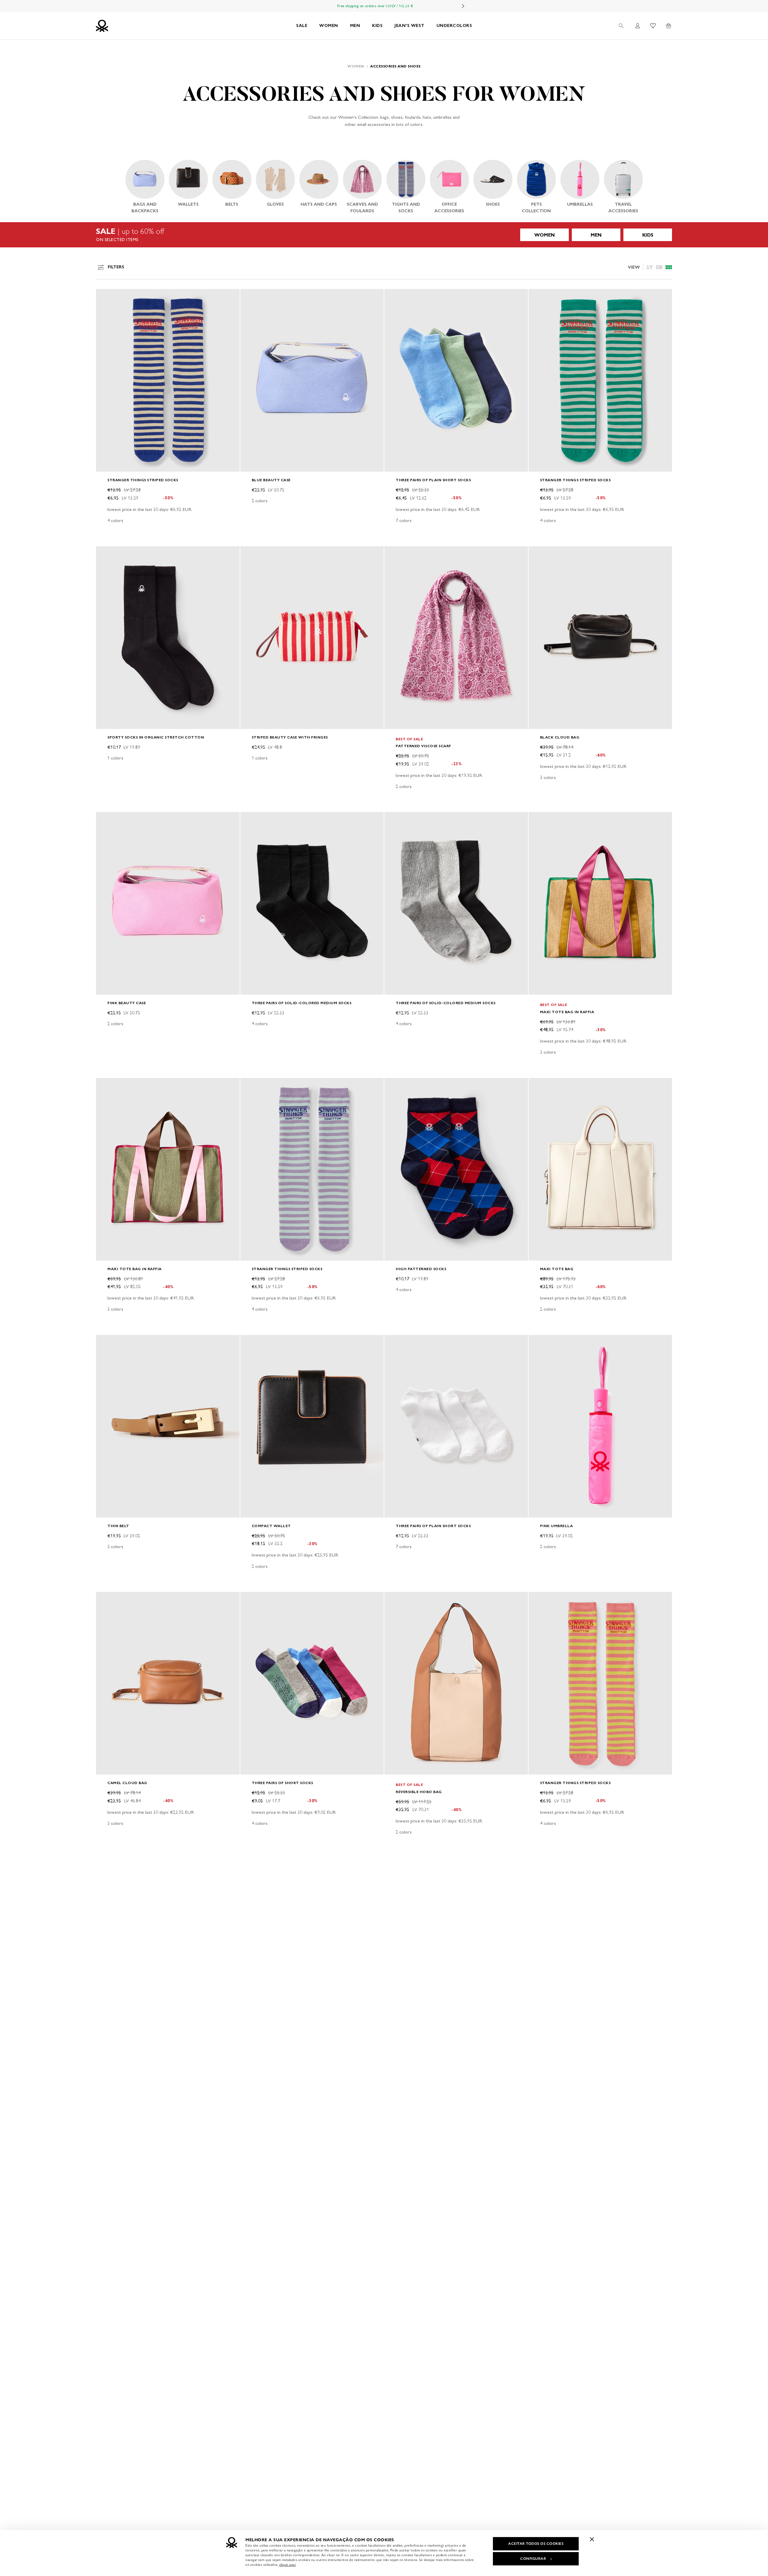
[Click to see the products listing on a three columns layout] (669, 267)
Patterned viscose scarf (423, 746)
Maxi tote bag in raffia (567, 1012)
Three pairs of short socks (282, 1783)
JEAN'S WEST (409, 26)
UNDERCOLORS (454, 26)
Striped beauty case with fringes (290, 737)
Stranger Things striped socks (143, 480)
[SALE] (384, 235)
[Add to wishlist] (106, 297)
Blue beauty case (271, 480)
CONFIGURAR (533, 2559)
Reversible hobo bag (419, 1792)
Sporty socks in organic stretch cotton (156, 737)
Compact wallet (271, 1526)
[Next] (463, 6)
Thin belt (118, 1526)
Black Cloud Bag (560, 737)
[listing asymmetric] (649, 267)
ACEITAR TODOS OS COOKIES (536, 2544)
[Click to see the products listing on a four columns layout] (659, 267)
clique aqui (288, 2565)
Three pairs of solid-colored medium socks (302, 1003)
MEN (355, 26)
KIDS (377, 26)
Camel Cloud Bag (127, 1783)
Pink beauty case (127, 1003)
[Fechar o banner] (592, 2539)
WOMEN (329, 26)
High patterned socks (421, 1269)
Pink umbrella (556, 1526)
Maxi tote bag (557, 1269)
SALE (302, 26)
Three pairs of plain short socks (433, 480)
